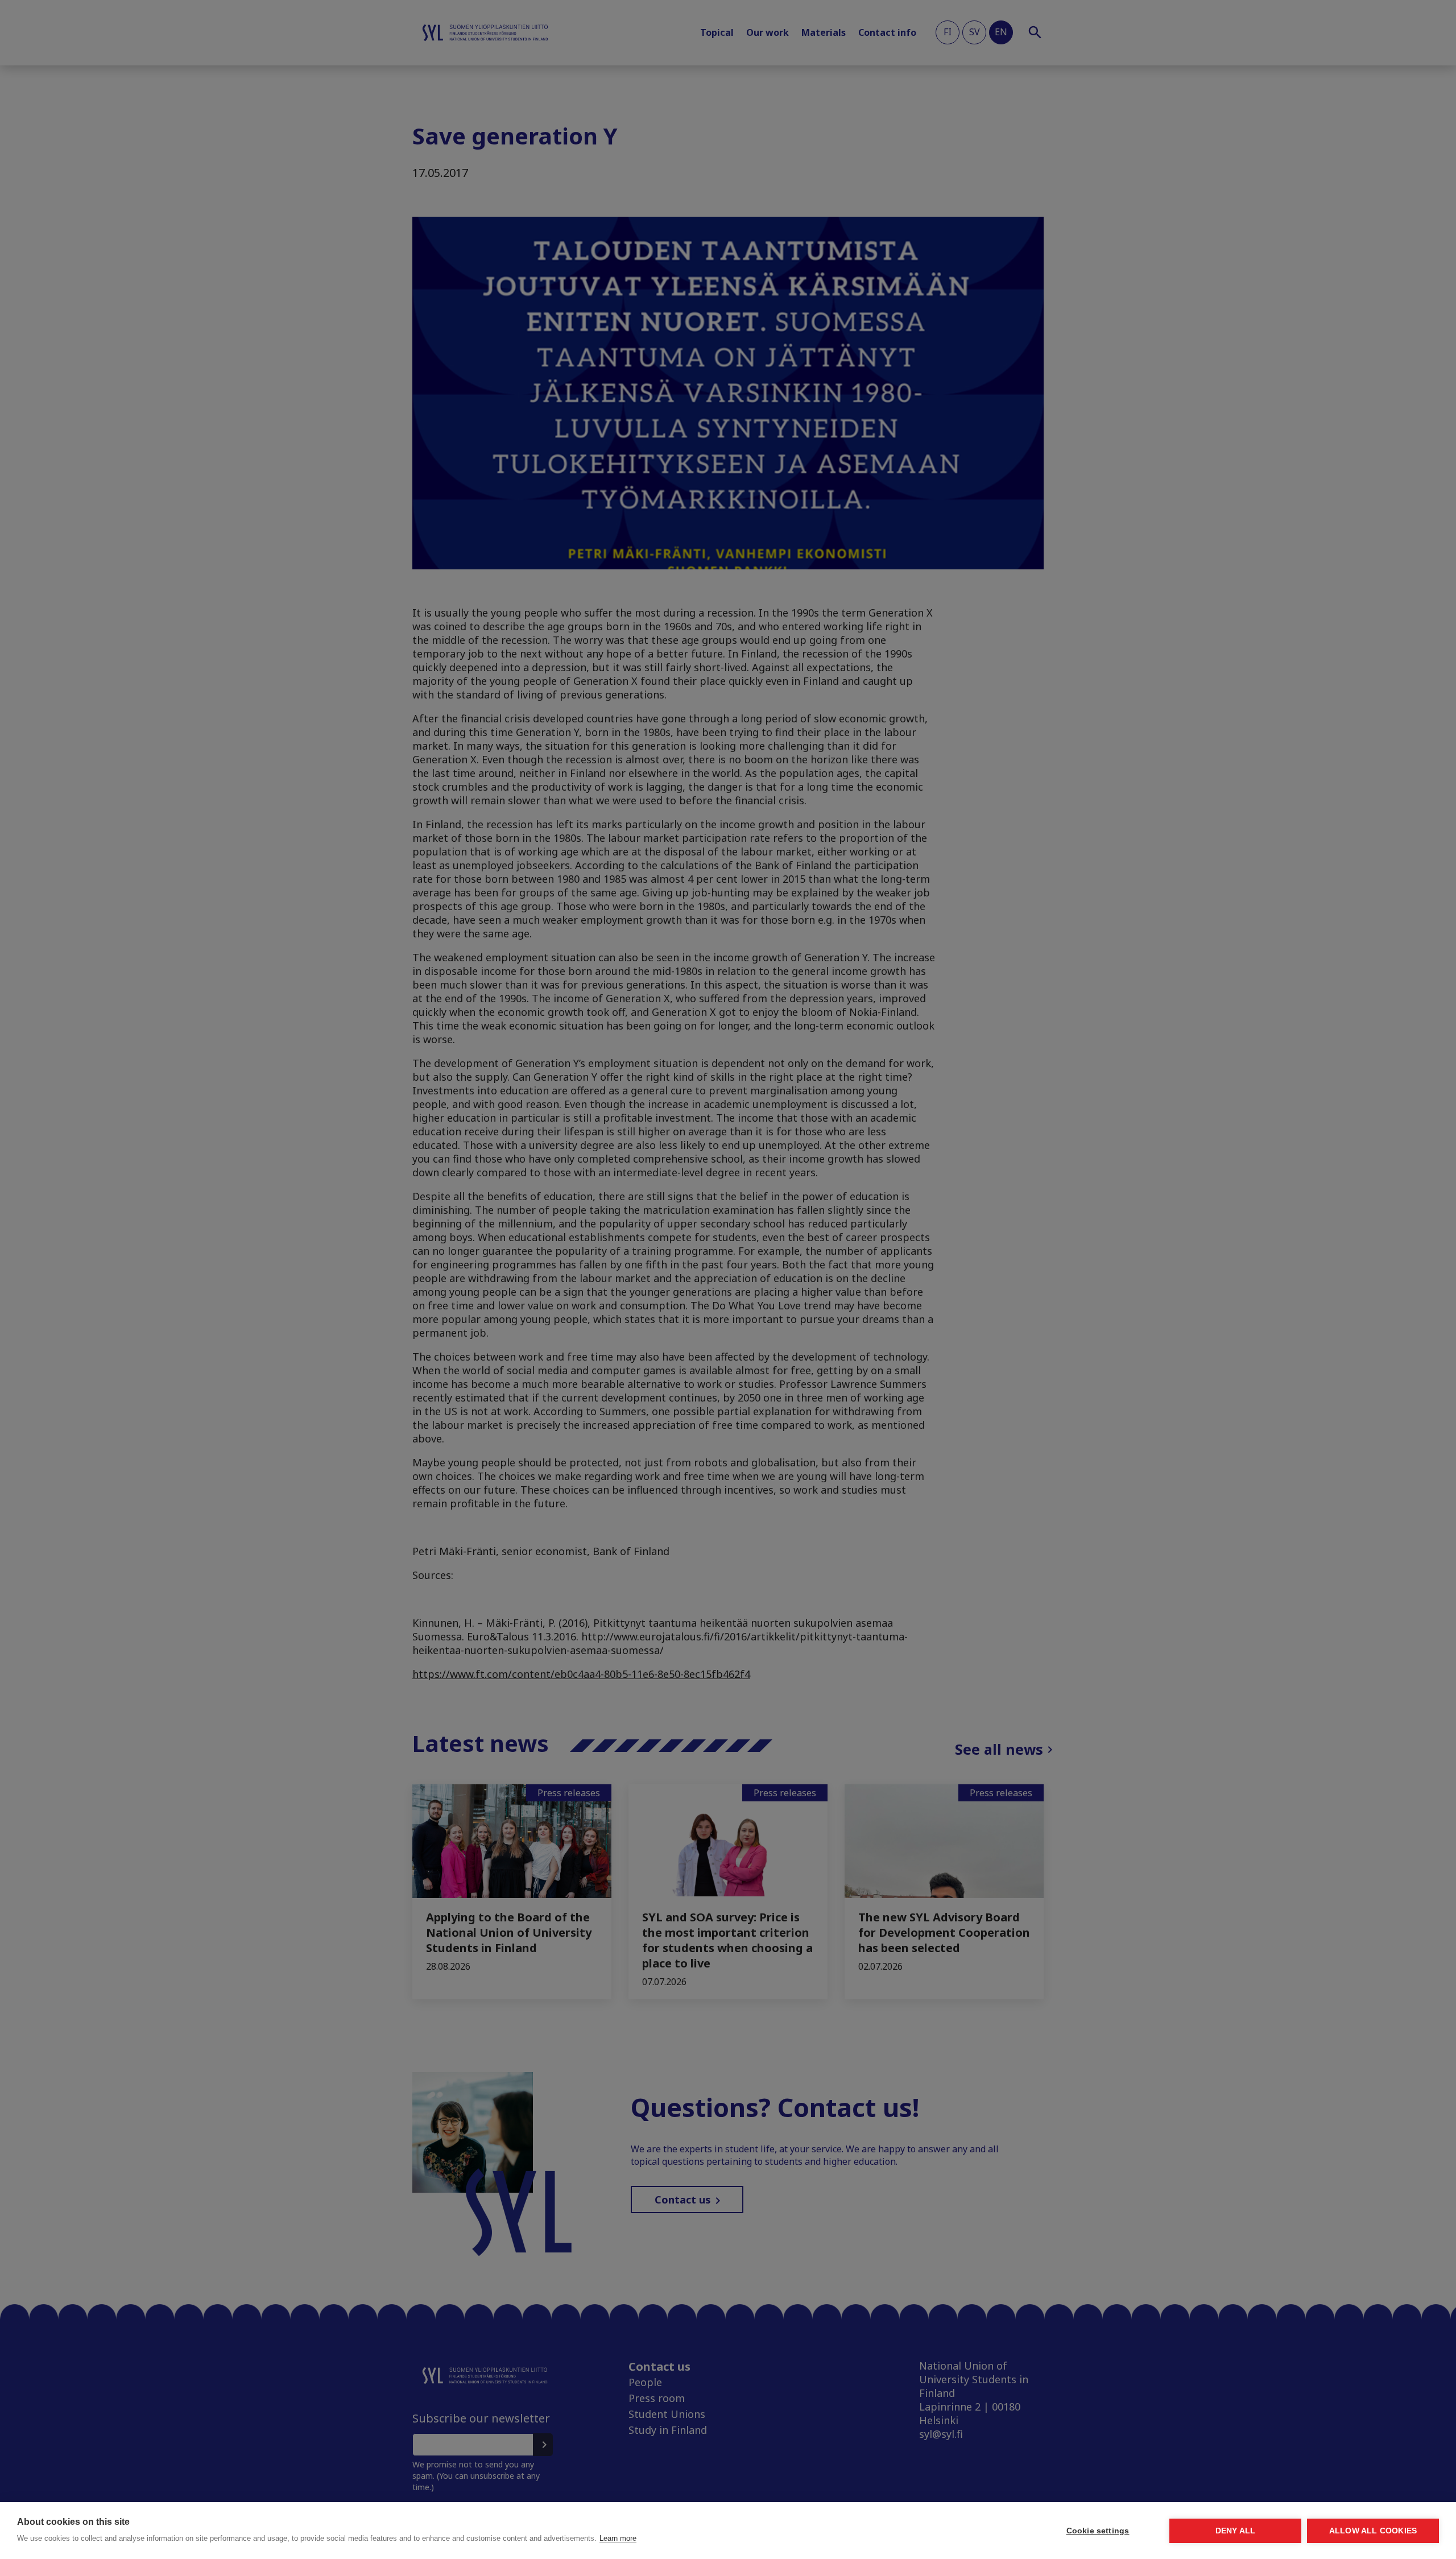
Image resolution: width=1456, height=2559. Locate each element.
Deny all (1236, 2531)
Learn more (618, 2538)
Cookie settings (1098, 2531)
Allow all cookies (1373, 2531)
